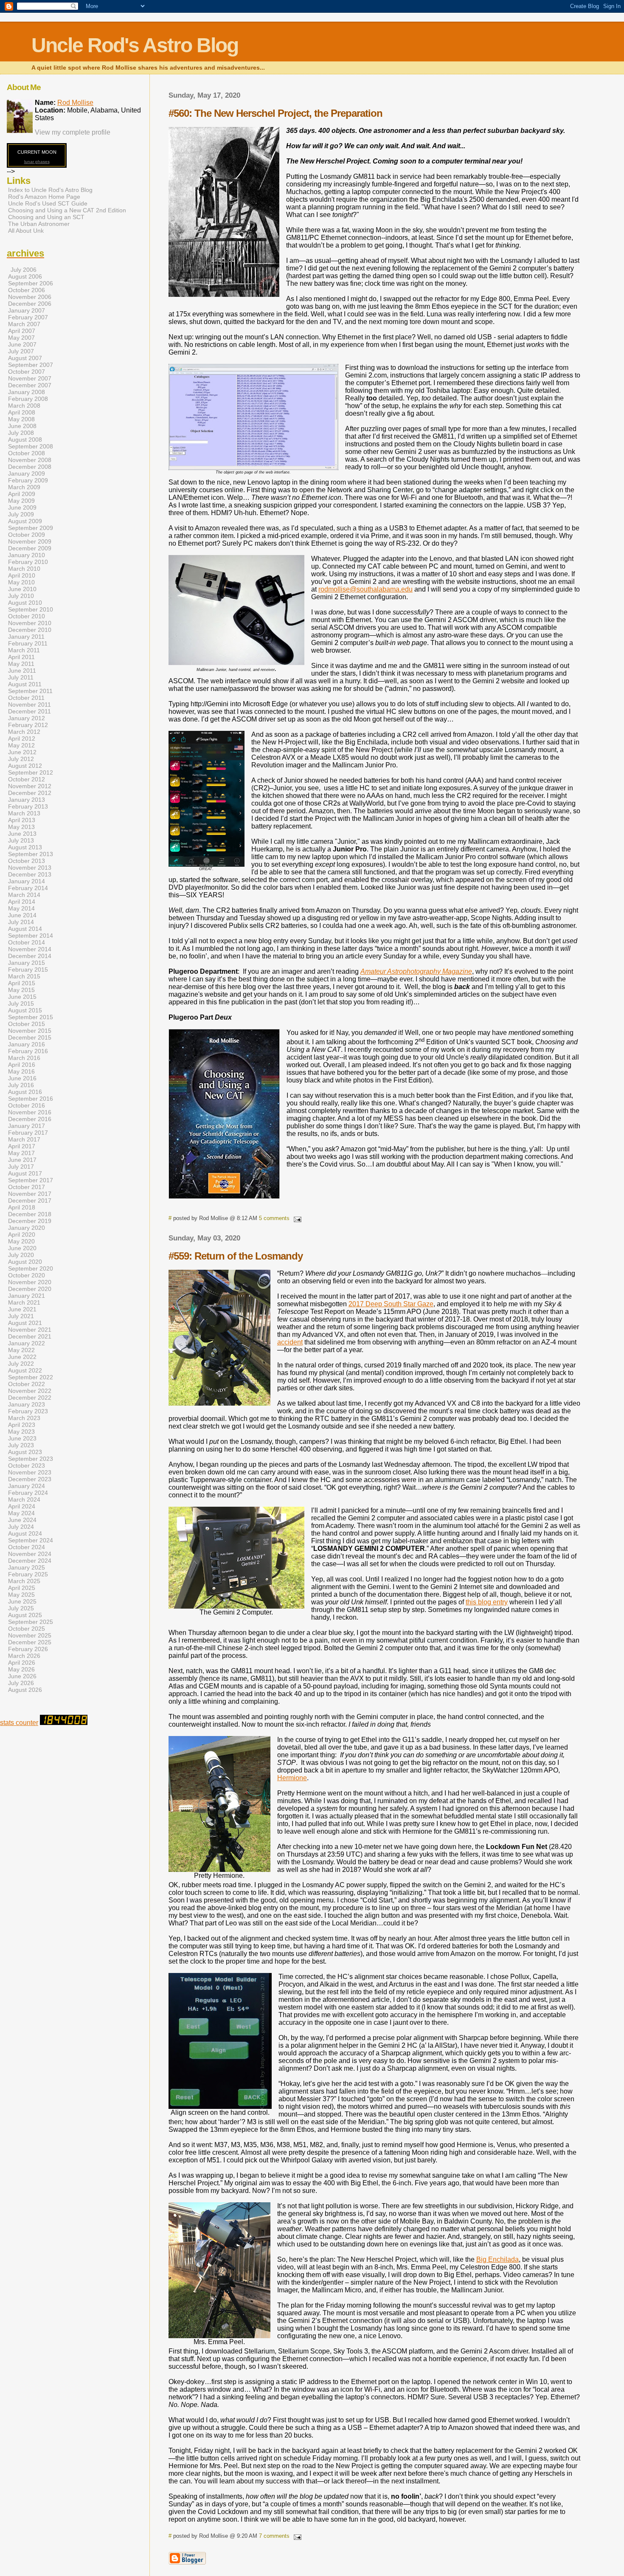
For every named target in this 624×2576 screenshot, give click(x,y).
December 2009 (30, 548)
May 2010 (21, 582)
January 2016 (27, 1044)
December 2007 (30, 385)
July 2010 (21, 596)
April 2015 (22, 983)
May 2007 (21, 338)
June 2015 (22, 997)
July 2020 (21, 1255)
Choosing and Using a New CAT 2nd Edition (67, 210)
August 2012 (25, 766)
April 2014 (22, 902)
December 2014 (30, 956)
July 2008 (21, 433)
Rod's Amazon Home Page (44, 197)
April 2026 (22, 1663)
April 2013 (22, 820)
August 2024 (25, 1533)
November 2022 (30, 1391)
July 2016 (21, 1085)
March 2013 (24, 813)
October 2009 (27, 535)
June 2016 (22, 1078)
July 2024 (21, 1527)
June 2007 (22, 344)
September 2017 (31, 1180)
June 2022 (22, 1357)
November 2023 (30, 1472)
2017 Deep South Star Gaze (391, 1304)
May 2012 (21, 745)
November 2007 (30, 378)
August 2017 (25, 1173)
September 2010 (31, 609)
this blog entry (487, 1602)
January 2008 (27, 392)
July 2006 (24, 270)
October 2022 (27, 1384)
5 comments (274, 1218)
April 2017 (22, 1146)
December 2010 (30, 630)
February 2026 (28, 1649)
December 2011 (30, 711)
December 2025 (30, 1642)
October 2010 (27, 616)
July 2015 (21, 1003)
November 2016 (30, 1112)
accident (290, 1342)
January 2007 (27, 310)
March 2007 (24, 324)
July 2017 (21, 1167)
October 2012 (27, 779)
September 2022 (31, 1377)
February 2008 (28, 399)
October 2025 (27, 1629)
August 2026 (25, 1690)
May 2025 (21, 1595)
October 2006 (27, 290)
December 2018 (30, 1214)
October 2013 (27, 861)
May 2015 (21, 990)
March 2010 (24, 569)
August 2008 (25, 440)
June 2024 (22, 1520)
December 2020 (30, 1289)
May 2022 (21, 1350)
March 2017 (24, 1139)
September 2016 (31, 1099)
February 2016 (28, 1051)
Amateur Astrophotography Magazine (416, 971)
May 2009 (21, 501)
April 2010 (22, 575)
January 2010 (27, 555)
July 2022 (21, 1364)
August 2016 (25, 1092)
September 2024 (31, 1540)
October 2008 (27, 453)
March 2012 (24, 732)
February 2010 (28, 562)
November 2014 (30, 949)
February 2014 (28, 888)
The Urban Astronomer (39, 224)
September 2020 (31, 1268)
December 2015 (30, 1037)
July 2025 (21, 1608)
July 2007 (21, 351)
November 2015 (30, 1031)
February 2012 (28, 725)
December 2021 (30, 1336)
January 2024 (27, 1486)
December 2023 (30, 1479)
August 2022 (25, 1370)
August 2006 (25, 276)
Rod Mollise (75, 103)
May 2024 (21, 1513)
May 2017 (21, 1153)
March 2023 (24, 1418)
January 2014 (27, 881)
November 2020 (30, 1282)
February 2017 (28, 1133)
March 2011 (24, 650)
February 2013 (28, 806)
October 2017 (27, 1187)
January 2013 (27, 800)
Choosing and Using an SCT (46, 217)
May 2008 (21, 419)
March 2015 (24, 976)
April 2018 (22, 1207)
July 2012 (21, 759)
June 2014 (22, 915)
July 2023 (21, 1445)
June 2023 (22, 1438)
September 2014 (31, 936)
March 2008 (24, 406)
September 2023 (31, 1459)
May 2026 (21, 1669)
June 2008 (22, 426)
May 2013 (21, 827)
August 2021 (25, 1323)
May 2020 (21, 1241)
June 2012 (22, 752)
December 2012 (30, 793)
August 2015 (25, 1010)
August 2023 (25, 1452)
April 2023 (22, 1425)
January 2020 (27, 1228)
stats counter (19, 1723)
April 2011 (21, 657)
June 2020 (22, 1248)
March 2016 (24, 1058)
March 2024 (24, 1499)
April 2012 (22, 738)
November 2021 (30, 1330)
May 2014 (21, 908)
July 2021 (21, 1316)
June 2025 (22, 1601)
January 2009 (27, 473)
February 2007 (28, 317)
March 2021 (24, 1302)
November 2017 (30, 1194)
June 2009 (22, 507)
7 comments (274, 2536)
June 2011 (22, 671)
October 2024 (27, 1547)
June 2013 (22, 834)
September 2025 (31, 1622)
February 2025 (28, 1574)
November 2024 (30, 1554)
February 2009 (28, 480)
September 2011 (30, 691)
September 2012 (31, 772)
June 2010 (22, 589)
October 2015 (27, 1024)
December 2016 (30, 1119)
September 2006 (31, 283)
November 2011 (30, 705)
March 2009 (24, 487)
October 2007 (27, 372)
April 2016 (22, 1065)
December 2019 (30, 1221)
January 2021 (27, 1296)
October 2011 (26, 698)
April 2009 (22, 494)
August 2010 (25, 603)
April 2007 (22, 331)
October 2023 (27, 1466)
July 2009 (21, 514)
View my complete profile (73, 132)
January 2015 (27, 963)
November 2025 (30, 1635)
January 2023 (27, 1404)
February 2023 (28, 1411)
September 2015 (31, 1017)
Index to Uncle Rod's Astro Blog (50, 190)
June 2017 (22, 1160)
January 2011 (26, 637)
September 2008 (31, 446)
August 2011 (25, 684)
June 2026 (22, 1676)
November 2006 (30, 297)
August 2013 (25, 847)
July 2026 (21, 1683)
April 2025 (22, 1588)
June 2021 (22, 1309)
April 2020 (22, 1234)
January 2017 (27, 1126)
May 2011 (21, 664)
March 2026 (24, 1656)
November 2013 (30, 868)
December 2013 (30, 874)
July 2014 (21, 922)
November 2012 (30, 786)
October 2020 (27, 1275)
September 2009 (31, 528)
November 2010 (30, 623)
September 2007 (31, 365)
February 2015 (28, 970)
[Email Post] (296, 1218)
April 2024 (22, 1506)
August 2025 (25, 1615)
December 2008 (30, 467)
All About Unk (26, 231)
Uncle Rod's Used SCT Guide (48, 203)
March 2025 (24, 1581)
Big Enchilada (498, 2259)
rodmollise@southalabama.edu (365, 589)
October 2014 (27, 942)
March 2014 (24, 895)
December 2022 (30, 1398)
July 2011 (21, 677)
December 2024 (30, 1561)
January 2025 (27, 1567)
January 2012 (27, 718)
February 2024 (28, 1493)
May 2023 (21, 1432)
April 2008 (22, 412)
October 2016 (27, 1105)
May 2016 (21, 1071)
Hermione (292, 1778)
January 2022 (27, 1343)
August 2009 (25, 521)
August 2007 (25, 358)
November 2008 (30, 460)
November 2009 (30, 541)
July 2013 (21, 840)
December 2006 (30, 304)
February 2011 (28, 643)
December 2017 (30, 1201)
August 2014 (25, 929)
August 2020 (25, 1262)
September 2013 (31, 854)
